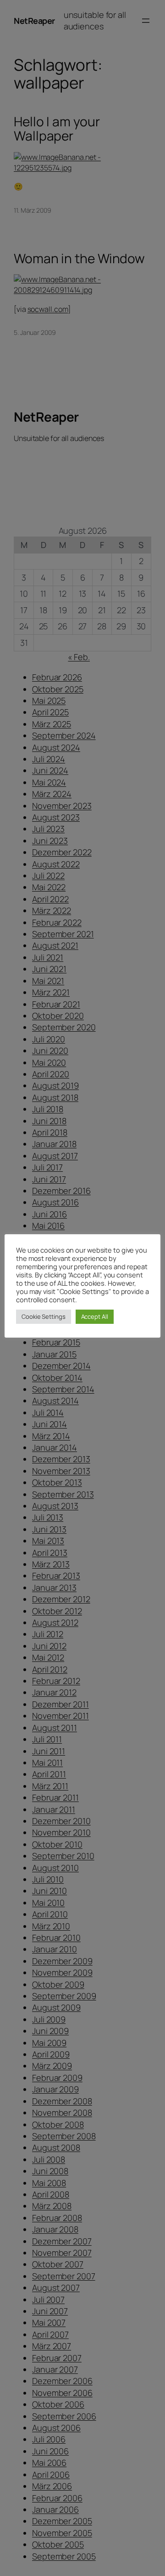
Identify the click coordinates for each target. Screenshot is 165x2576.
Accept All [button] (95, 1316)
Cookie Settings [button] (44, 1316)
